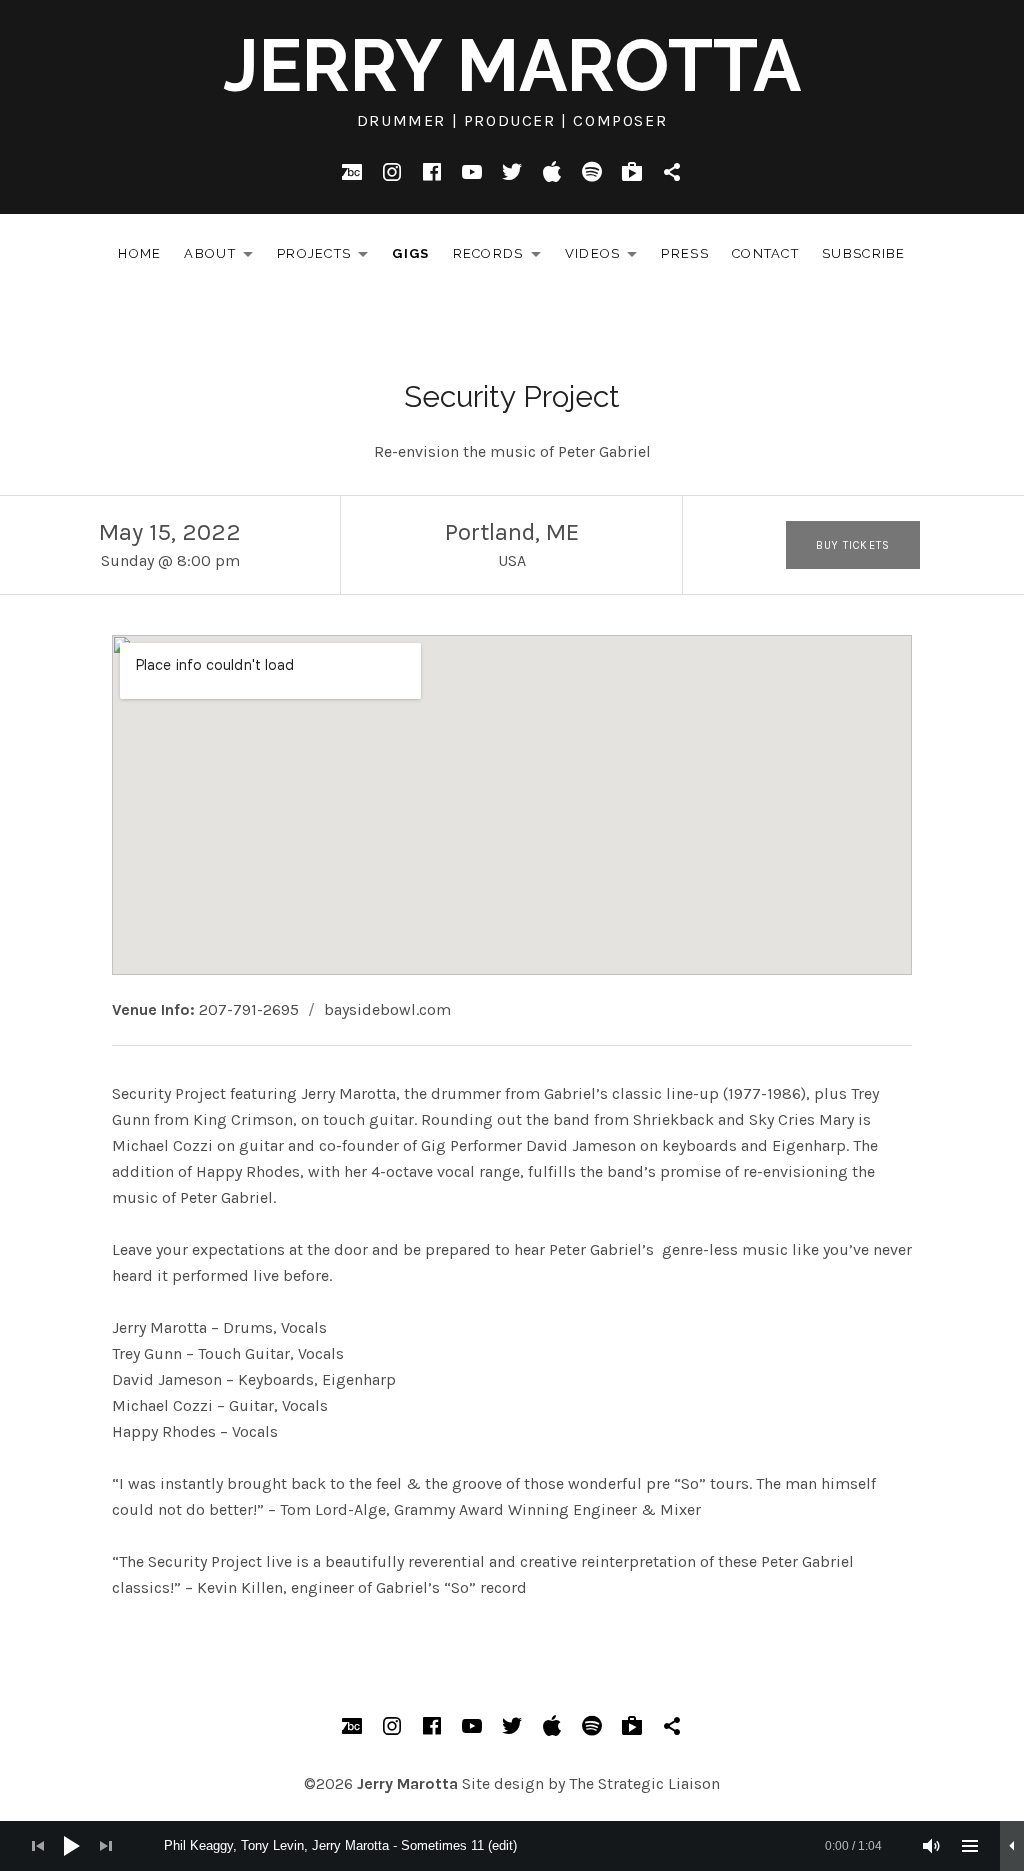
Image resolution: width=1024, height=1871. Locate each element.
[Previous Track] (38, 1846)
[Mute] (932, 1846)
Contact (765, 253)
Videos (607, 257)
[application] (512, 1846)
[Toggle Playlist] (970, 1846)
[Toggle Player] (1012, 1846)
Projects (328, 257)
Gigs (410, 253)
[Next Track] (106, 1846)
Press (685, 253)
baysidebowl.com (387, 1009)
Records (502, 257)
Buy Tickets (853, 545)
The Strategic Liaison (644, 1783)
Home (139, 253)
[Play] (72, 1846)
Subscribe (864, 253)
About (224, 257)
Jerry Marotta (512, 65)
